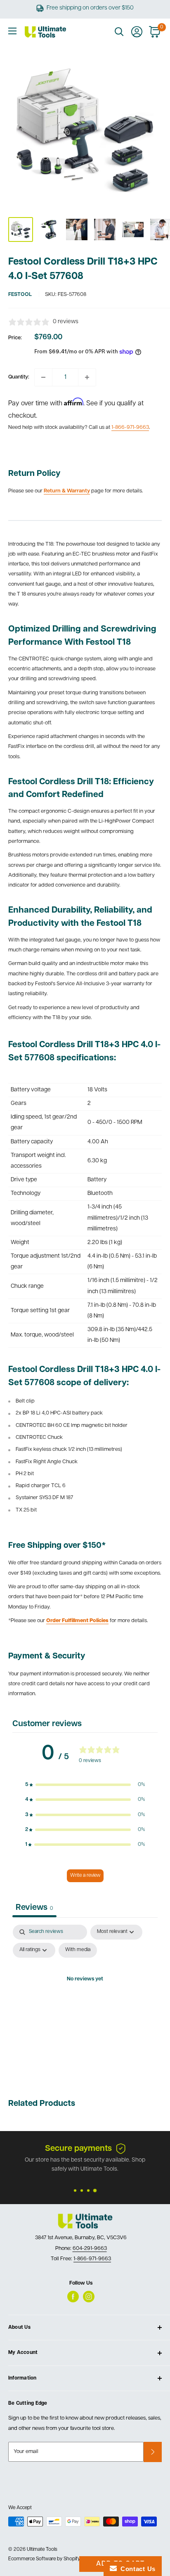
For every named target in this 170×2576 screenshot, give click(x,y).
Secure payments (78, 2149)
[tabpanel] (85, 1998)
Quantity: (19, 377)
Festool (20, 295)
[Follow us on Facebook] (73, 2297)
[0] (155, 32)
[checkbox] (78, 1950)
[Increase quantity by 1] (87, 377)
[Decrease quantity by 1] (43, 377)
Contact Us (136, 2569)
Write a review (85, 1876)
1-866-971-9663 (130, 427)
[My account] (137, 32)
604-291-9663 (90, 2248)
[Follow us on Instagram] (89, 2297)
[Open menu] (12, 31)
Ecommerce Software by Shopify (44, 2559)
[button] (85, 1785)
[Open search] (119, 32)
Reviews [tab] (34, 1908)
